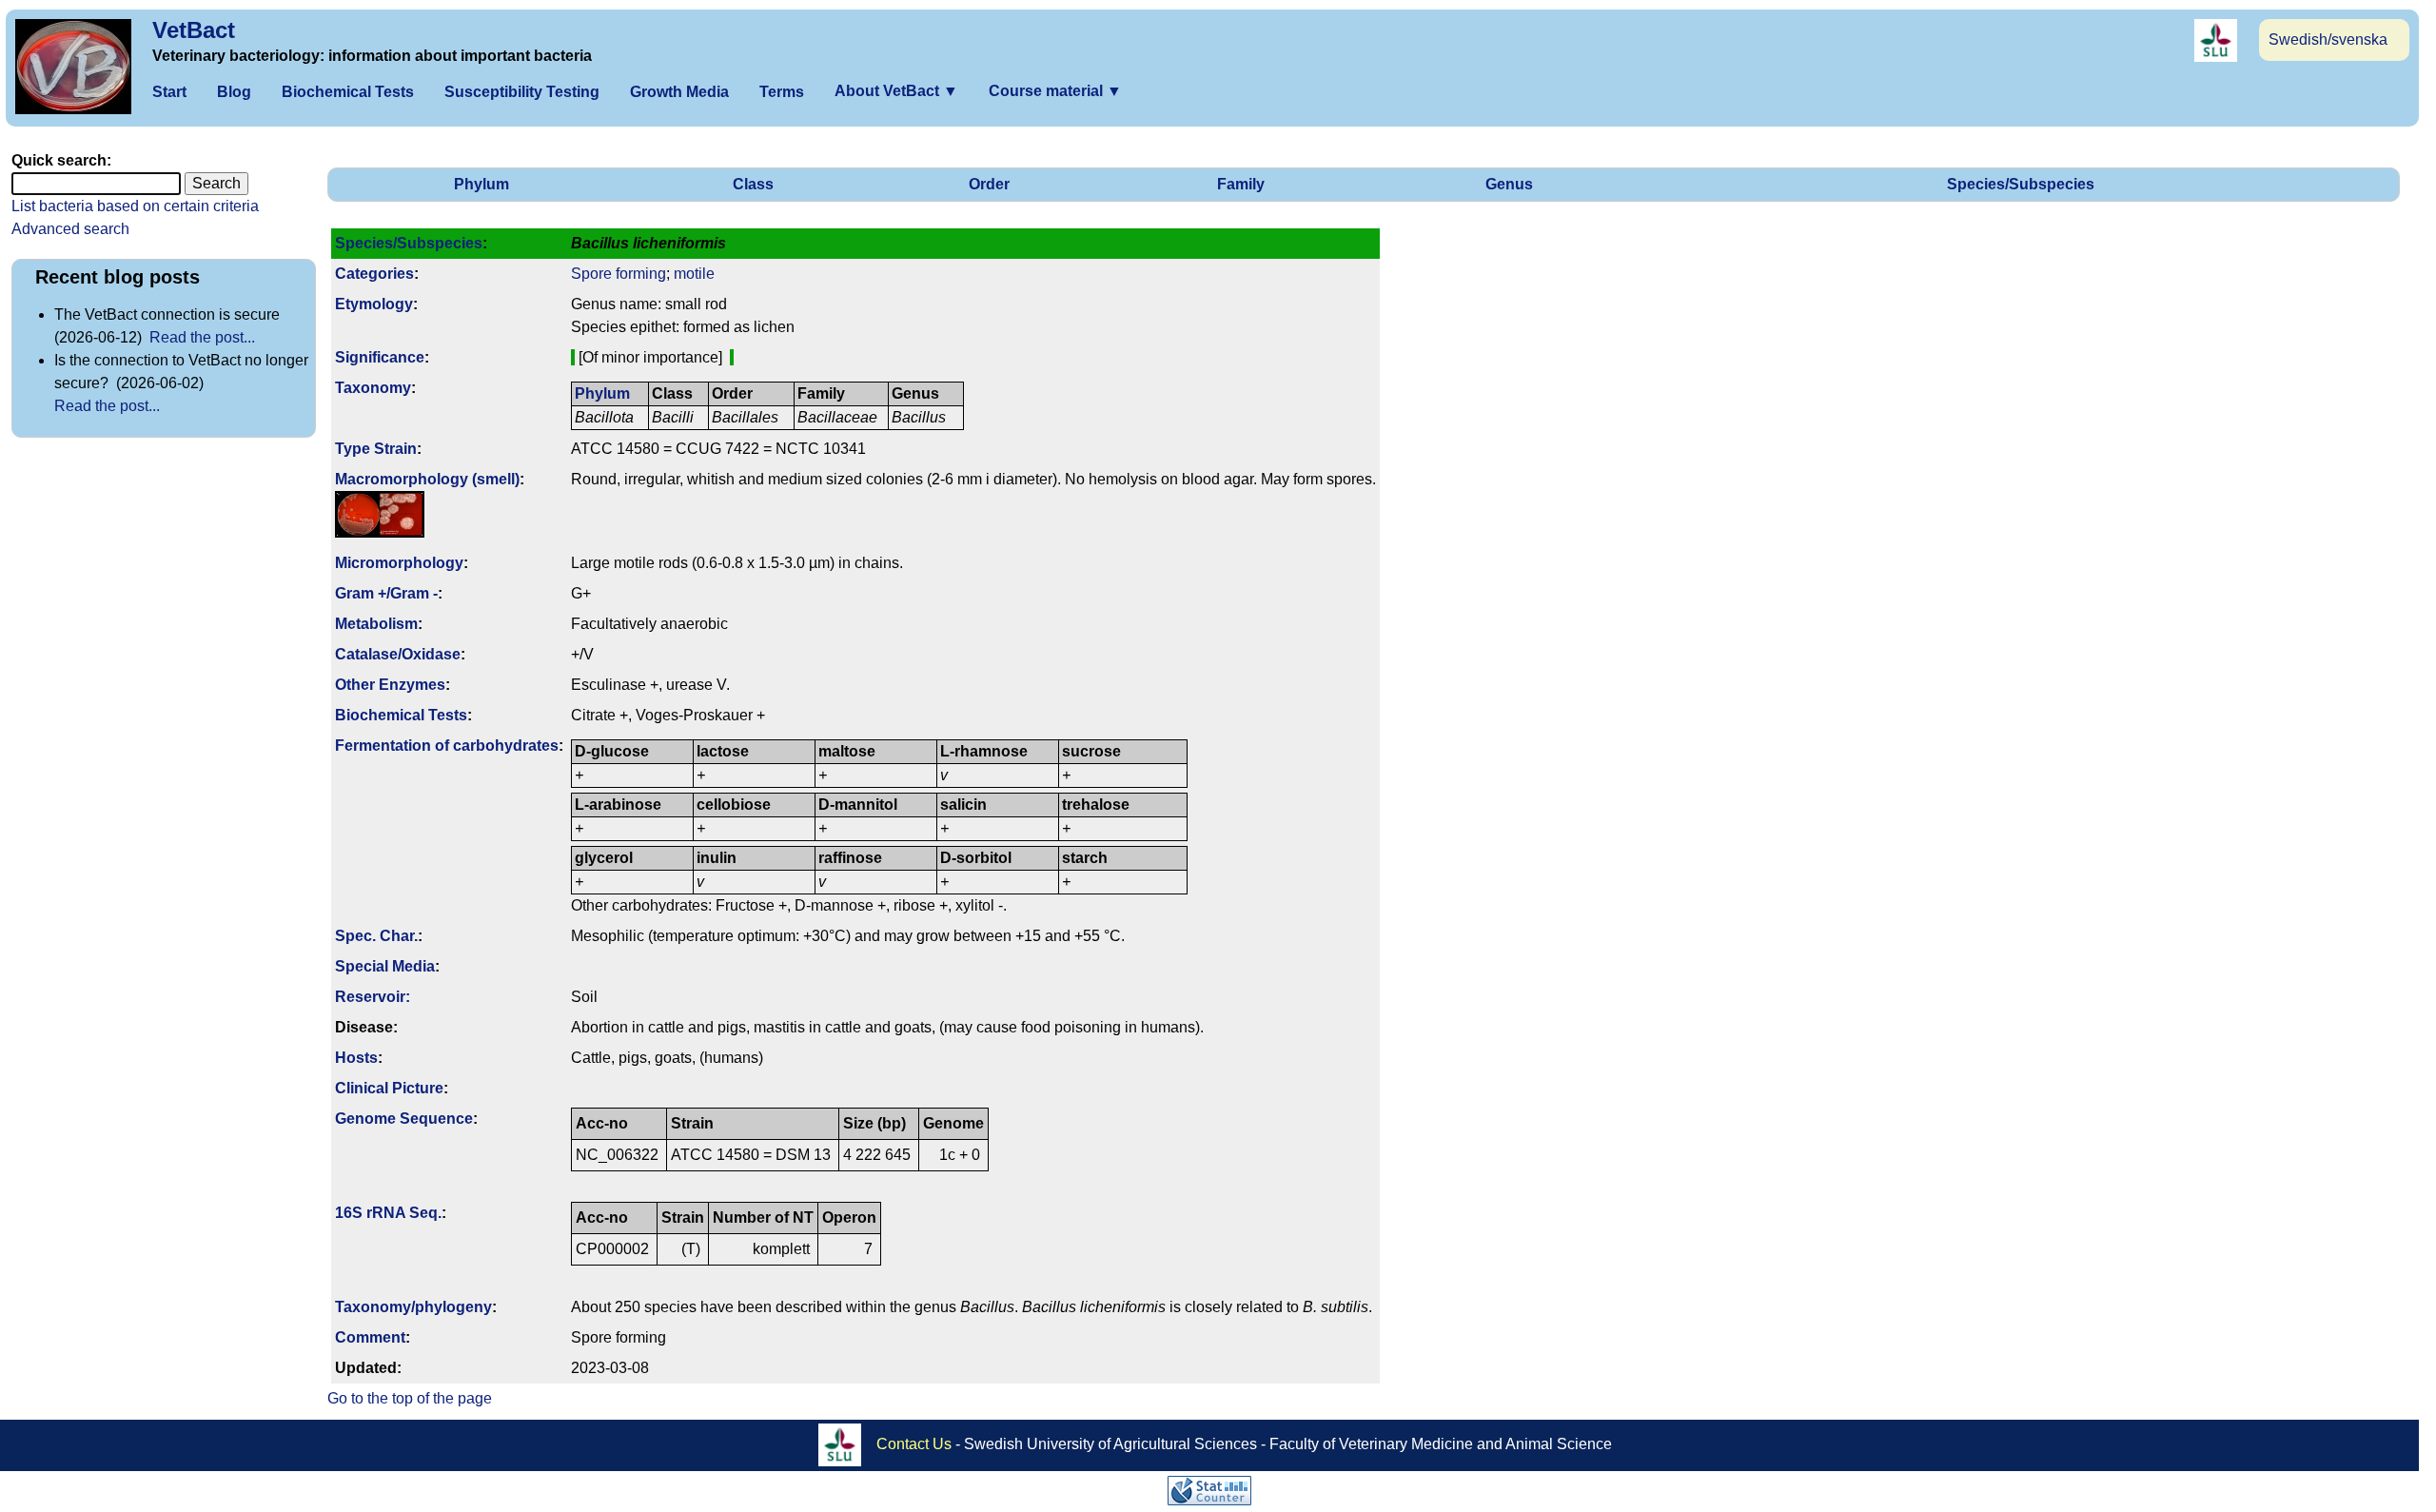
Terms (782, 92)
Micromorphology (399, 563)
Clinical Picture (389, 1088)
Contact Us (914, 1444)
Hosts (356, 1058)
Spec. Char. (376, 936)
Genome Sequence (404, 1119)
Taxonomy (373, 388)
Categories (374, 274)
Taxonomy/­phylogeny (413, 1307)
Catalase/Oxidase (398, 654)
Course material (1055, 91)
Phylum (481, 184)
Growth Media (679, 92)
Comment (370, 1337)
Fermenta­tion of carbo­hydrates (447, 746)
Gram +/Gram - (386, 593)
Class (753, 184)
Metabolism (376, 624)
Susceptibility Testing (522, 92)
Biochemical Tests (348, 92)
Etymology (374, 304)
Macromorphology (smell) (427, 479)
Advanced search (70, 229)
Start (169, 92)
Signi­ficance (380, 357)
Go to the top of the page (410, 1398)
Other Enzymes (390, 685)
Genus (1509, 184)
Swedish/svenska (2328, 39)
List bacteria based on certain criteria (135, 206)
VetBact (194, 30)
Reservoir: (373, 997)
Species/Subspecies (2021, 184)
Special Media (385, 966)
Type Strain (376, 449)
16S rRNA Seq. (388, 1213)
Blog (234, 92)
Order (989, 184)
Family (1241, 184)
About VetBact (896, 91)
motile (694, 274)
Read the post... (202, 337)
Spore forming (619, 274)
